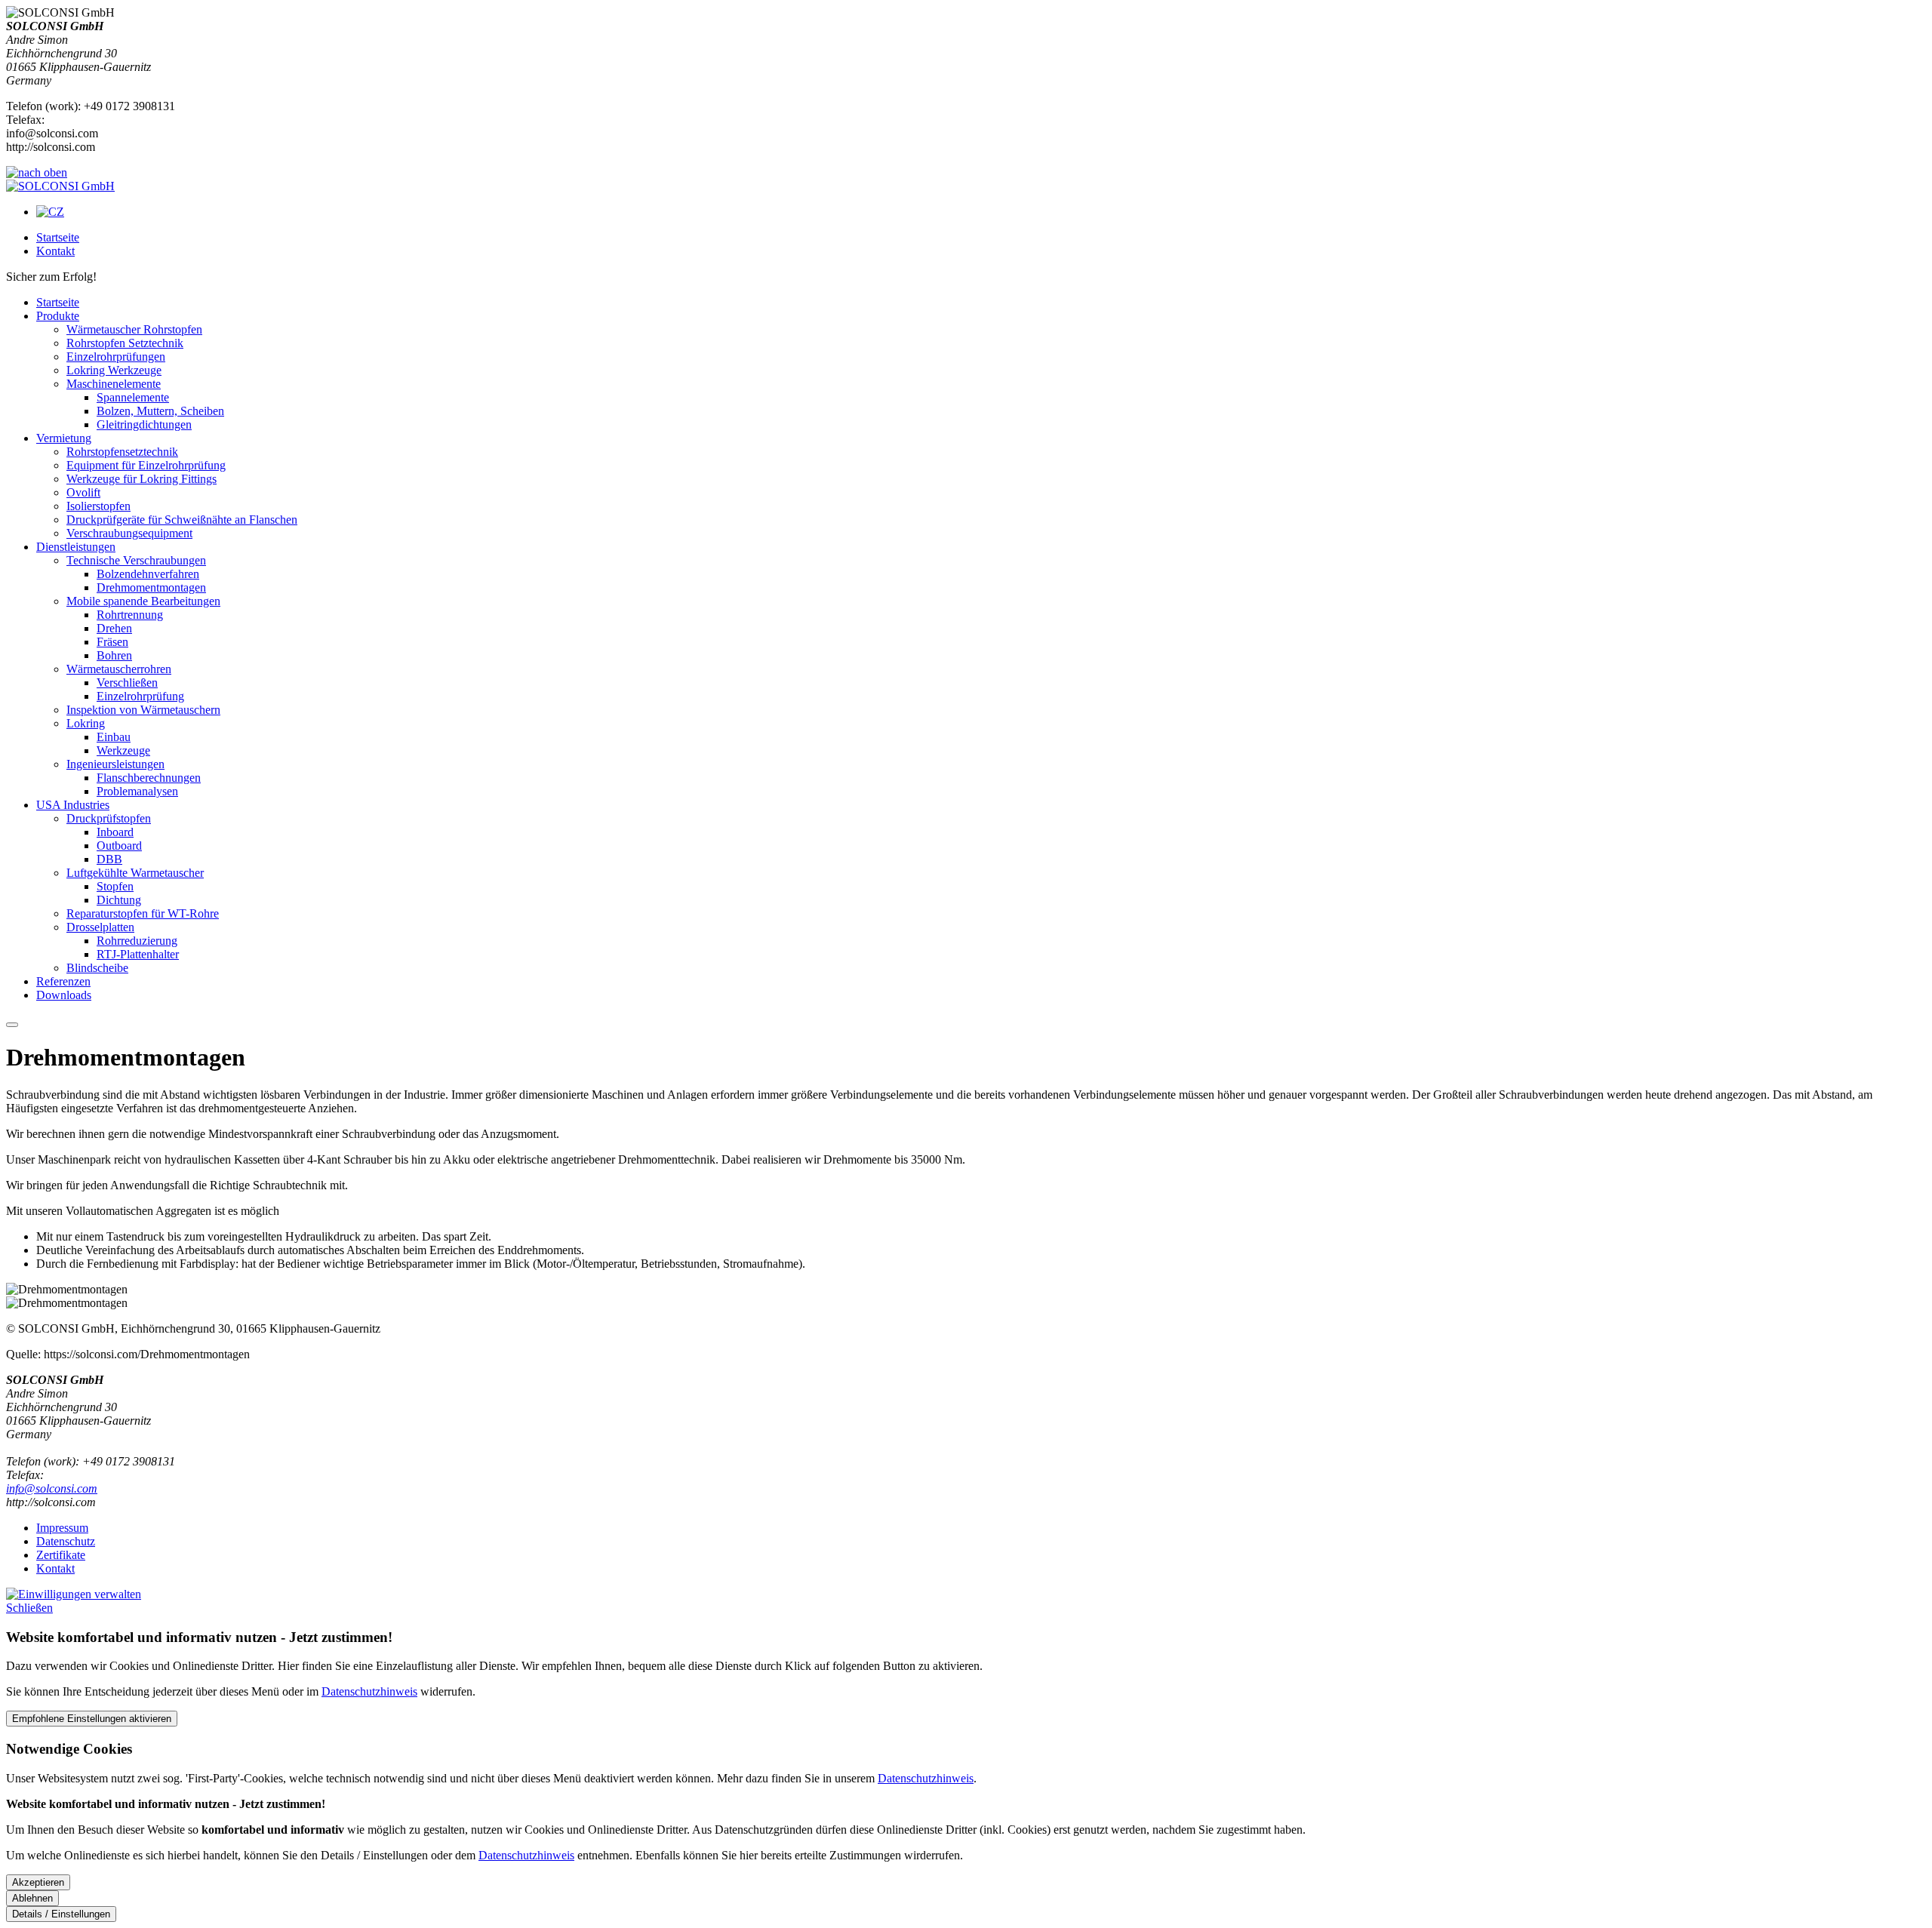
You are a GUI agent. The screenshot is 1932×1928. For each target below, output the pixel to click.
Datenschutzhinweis (369, 1691)
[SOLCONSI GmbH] (60, 186)
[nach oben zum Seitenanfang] (37, 172)
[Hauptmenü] (12, 1025)
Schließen (29, 1608)
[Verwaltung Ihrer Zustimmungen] (74, 1594)
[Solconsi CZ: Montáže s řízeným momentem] (50, 212)
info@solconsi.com (52, 1488)
